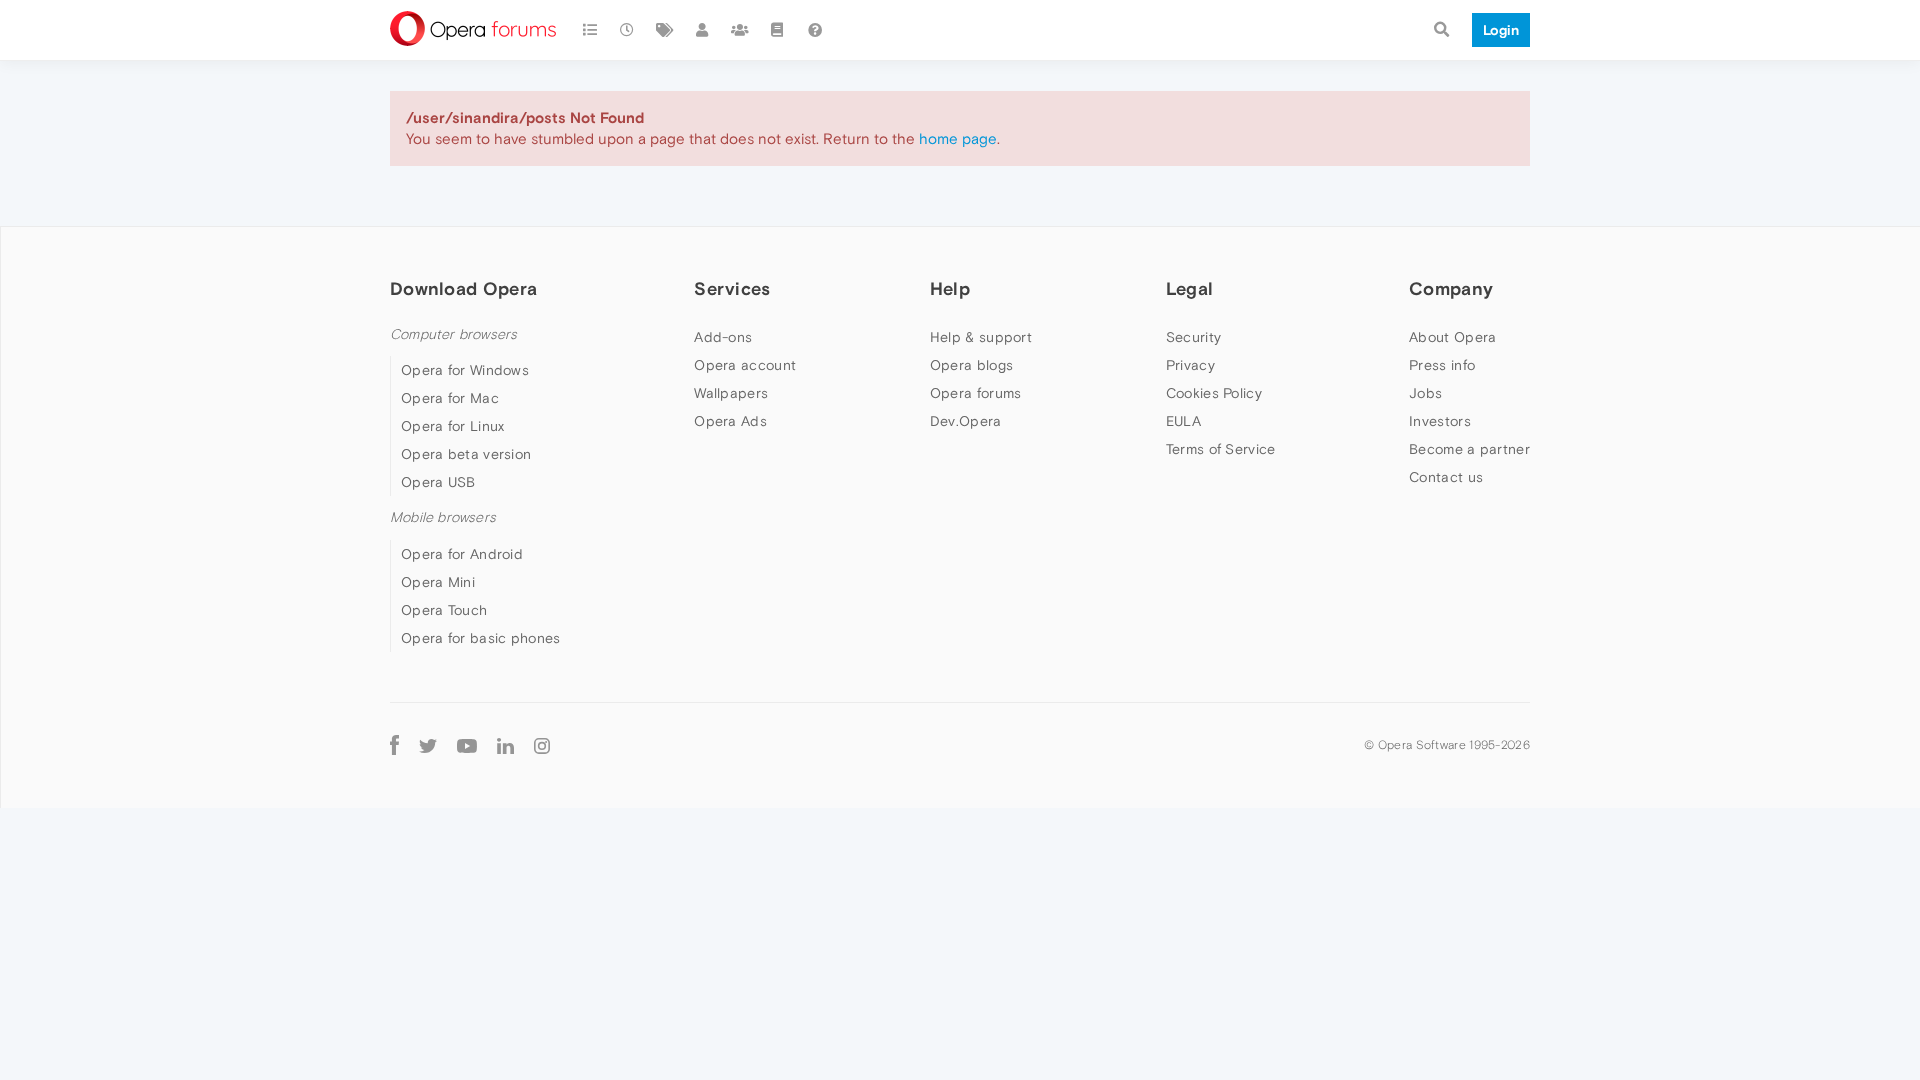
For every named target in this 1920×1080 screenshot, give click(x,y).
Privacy (1190, 365)
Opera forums (976, 393)
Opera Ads (730, 421)
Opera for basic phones (481, 638)
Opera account (745, 365)
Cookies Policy (1214, 393)
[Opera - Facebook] (394, 745)
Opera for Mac (450, 398)
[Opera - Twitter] (428, 745)
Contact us (1446, 477)
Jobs (1425, 393)
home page (958, 138)
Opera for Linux (453, 426)
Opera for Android (462, 554)
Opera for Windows (465, 370)
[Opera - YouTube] (467, 745)
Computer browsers (453, 334)
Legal (1190, 288)
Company (1451, 288)
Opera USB (438, 482)
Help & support (981, 337)
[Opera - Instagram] (542, 745)
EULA (1183, 421)
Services (732, 288)
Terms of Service (1221, 449)
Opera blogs (971, 365)
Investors (1440, 421)
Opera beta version (466, 454)
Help (950, 288)
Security (1193, 337)
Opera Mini (438, 582)
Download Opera (463, 288)
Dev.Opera (966, 421)
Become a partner (1469, 449)
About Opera (1452, 337)
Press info (1442, 365)
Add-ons (723, 337)
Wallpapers (731, 393)
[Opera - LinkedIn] (505, 745)
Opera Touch (444, 610)
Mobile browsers (443, 517)
